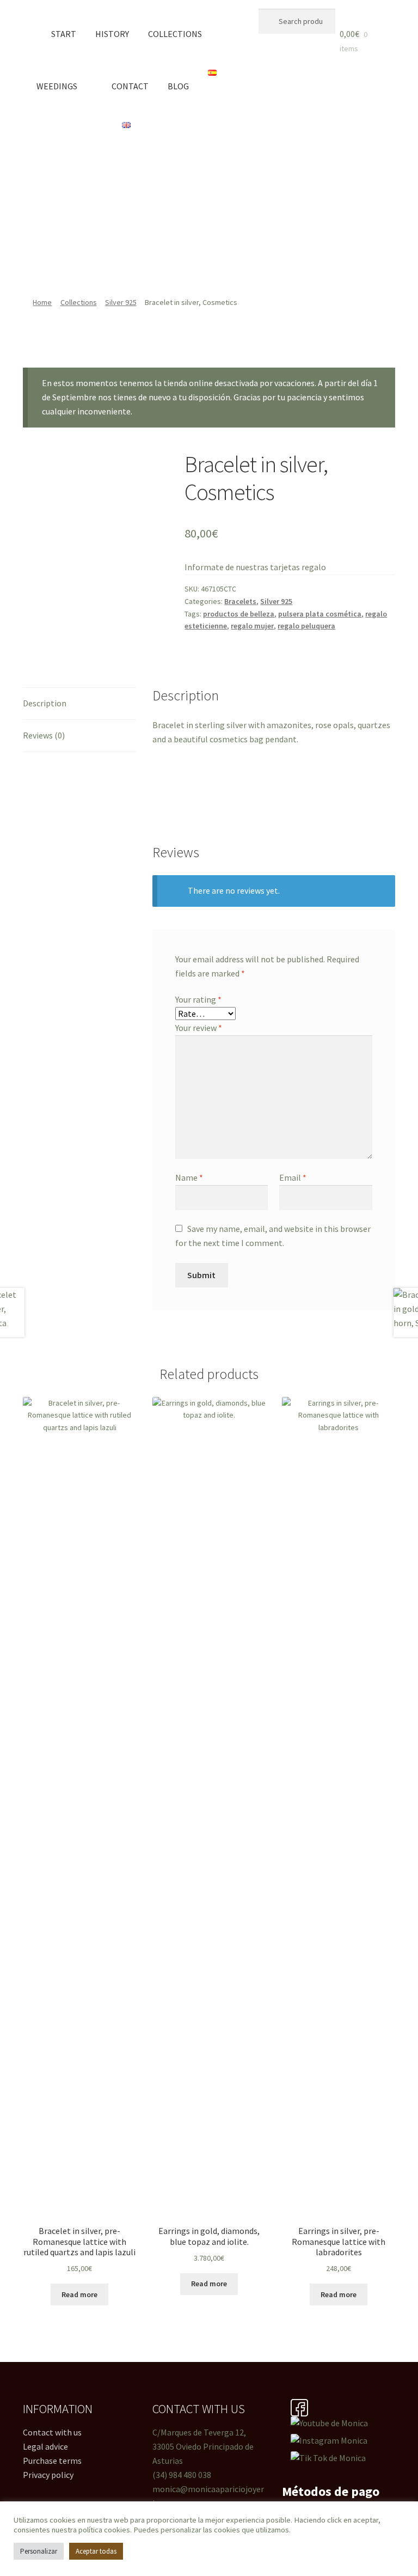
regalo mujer (252, 626)
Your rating (198, 999)
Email (293, 1177)
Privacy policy (48, 2475)
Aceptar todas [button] (96, 2551)
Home (42, 302)
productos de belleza (239, 614)
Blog (178, 86)
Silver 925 (121, 302)
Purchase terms (52, 2461)
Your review (199, 1028)
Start (64, 34)
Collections (175, 34)
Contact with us (52, 2432)
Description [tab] (45, 703)
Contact (130, 86)
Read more (79, 2294)
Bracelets (240, 601)
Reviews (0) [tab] (44, 735)
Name (189, 1177)
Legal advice (45, 2446)
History (112, 34)
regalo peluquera (306, 626)
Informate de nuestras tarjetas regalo (255, 567)
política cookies (104, 2530)
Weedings (57, 86)
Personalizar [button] (39, 2551)
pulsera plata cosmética (320, 614)
